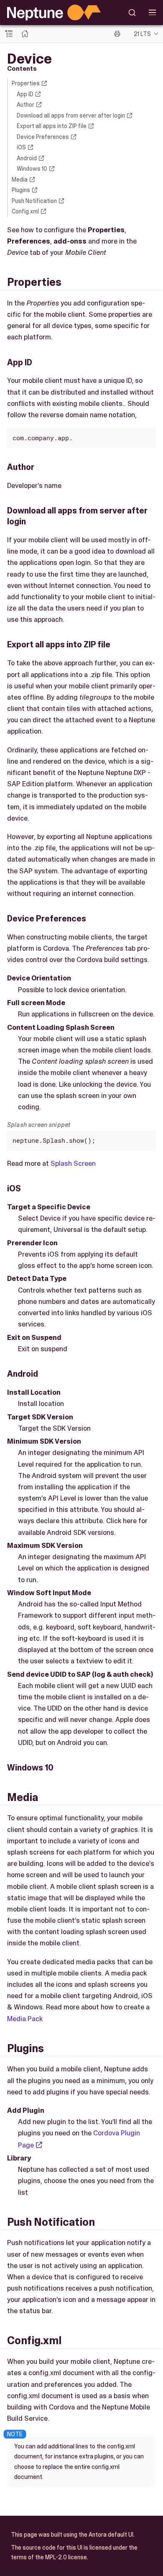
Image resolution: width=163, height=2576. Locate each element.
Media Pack (25, 2019)
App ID (25, 94)
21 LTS (142, 34)
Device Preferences (43, 137)
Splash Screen (73, 1163)
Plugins (21, 190)
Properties (26, 83)
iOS (21, 147)
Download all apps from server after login (71, 115)
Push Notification (34, 201)
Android (27, 158)
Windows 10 (32, 169)
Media (20, 180)
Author (25, 105)
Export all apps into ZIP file (52, 126)
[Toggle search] (132, 13)
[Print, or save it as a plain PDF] (117, 34)
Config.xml (25, 211)
